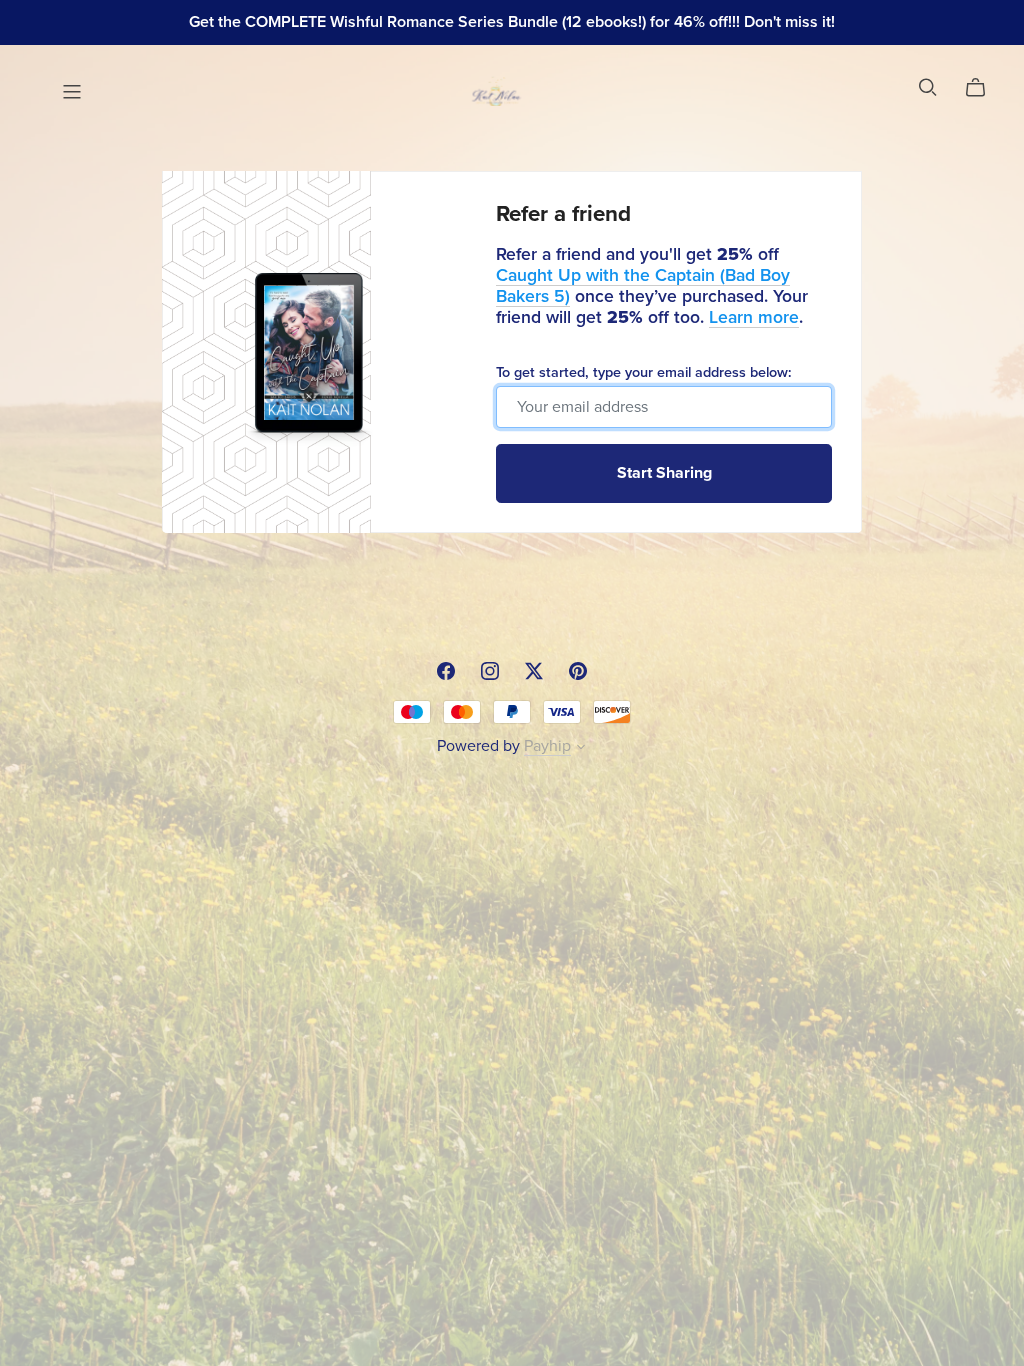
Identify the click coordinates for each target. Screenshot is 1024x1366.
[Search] (928, 87)
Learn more (754, 317)
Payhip (547, 746)
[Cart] (983, 88)
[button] (581, 749)
